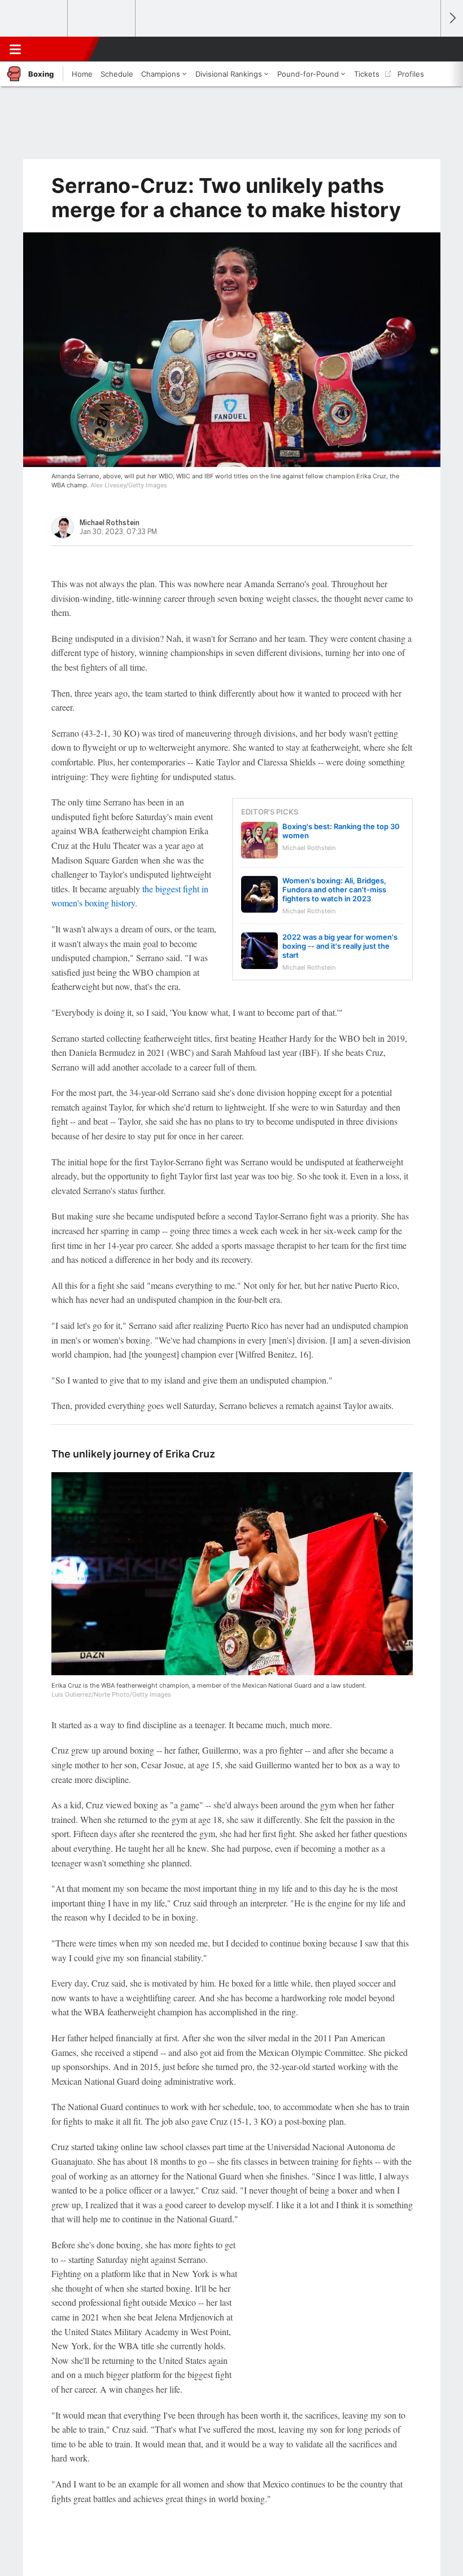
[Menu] (15, 49)
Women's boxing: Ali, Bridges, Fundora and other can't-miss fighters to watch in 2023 (334, 890)
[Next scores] (452, 18)
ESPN (60, 49)
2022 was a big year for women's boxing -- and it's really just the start (340, 946)
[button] (426, 49)
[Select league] (34, 19)
